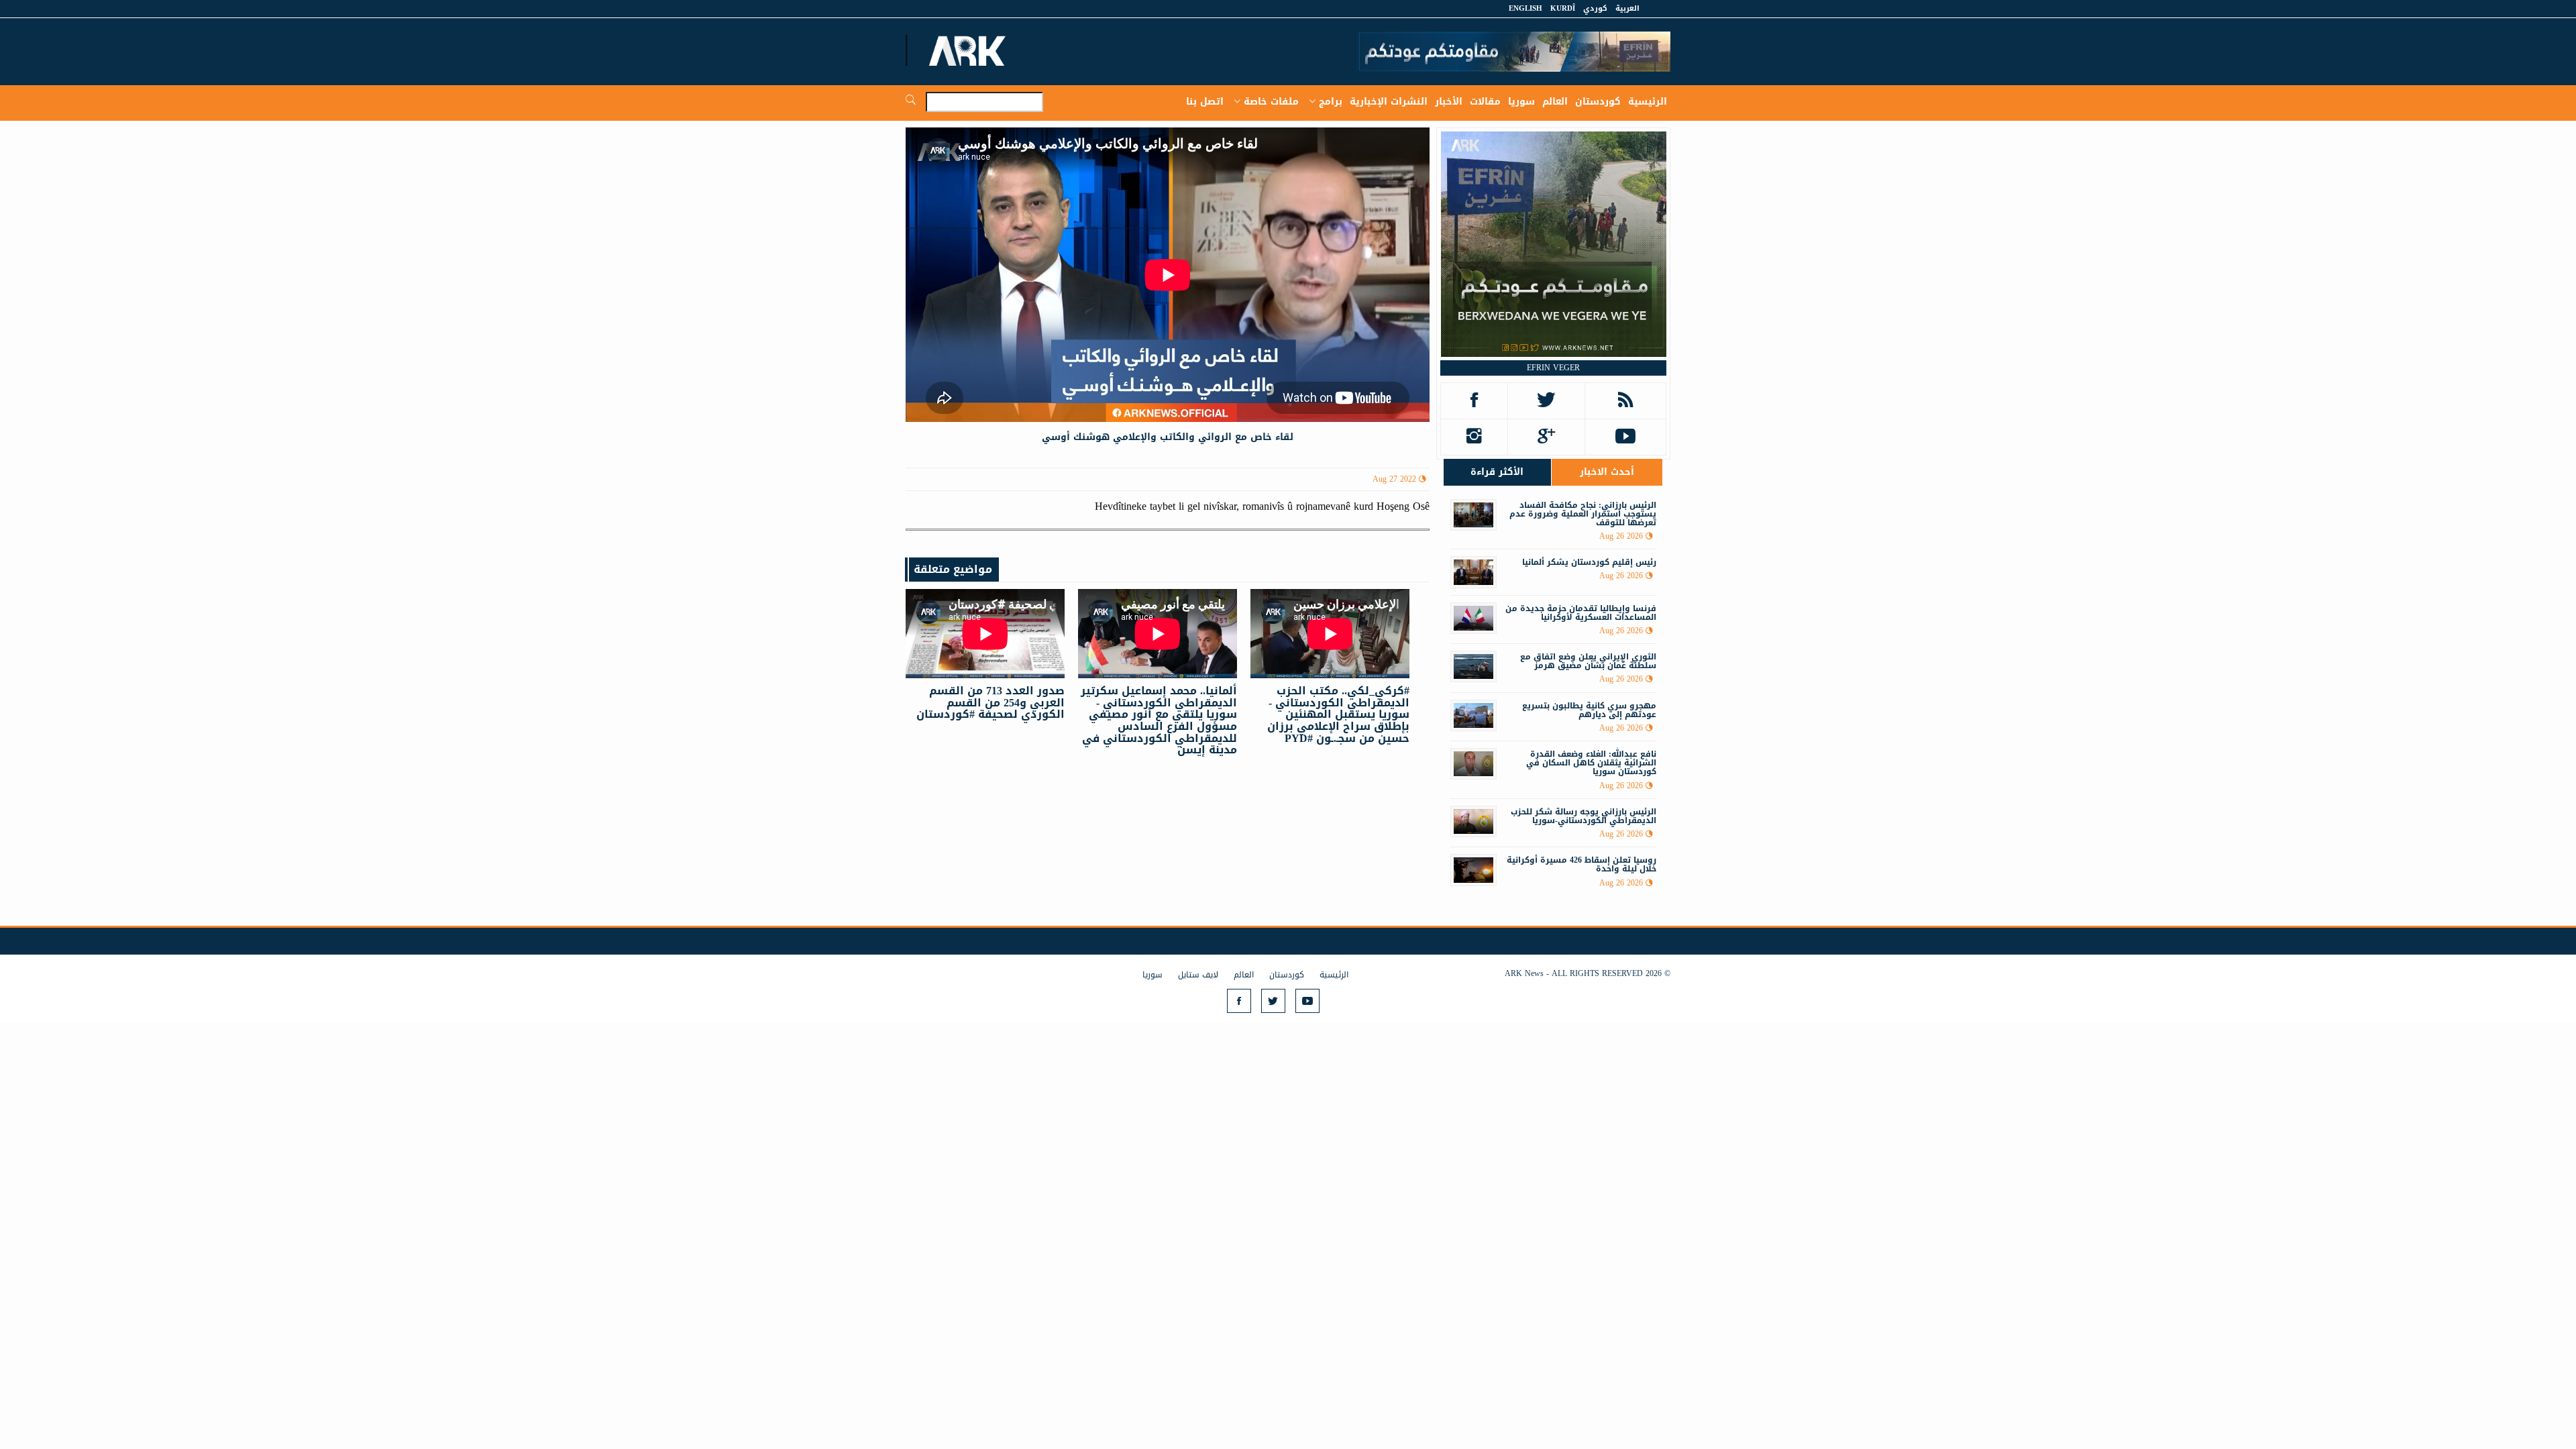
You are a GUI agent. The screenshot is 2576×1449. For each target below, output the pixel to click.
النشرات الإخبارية (1389, 102)
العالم (1555, 102)
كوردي (1595, 8)
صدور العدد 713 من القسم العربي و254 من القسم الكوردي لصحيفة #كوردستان (990, 702)
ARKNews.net (969, 50)
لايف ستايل (1198, 975)
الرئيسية (1648, 102)
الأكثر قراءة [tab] (1497, 472)
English (1525, 8)
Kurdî (1563, 8)
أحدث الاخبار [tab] (1607, 472)
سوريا (1521, 102)
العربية (1627, 8)
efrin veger (1553, 368)
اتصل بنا (1205, 102)
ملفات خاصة (1271, 102)
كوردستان (1598, 102)
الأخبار (1449, 102)
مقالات (1485, 102)
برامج (1331, 102)
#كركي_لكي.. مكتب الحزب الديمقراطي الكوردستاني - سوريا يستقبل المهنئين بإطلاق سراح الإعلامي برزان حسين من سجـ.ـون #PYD (1338, 714)
